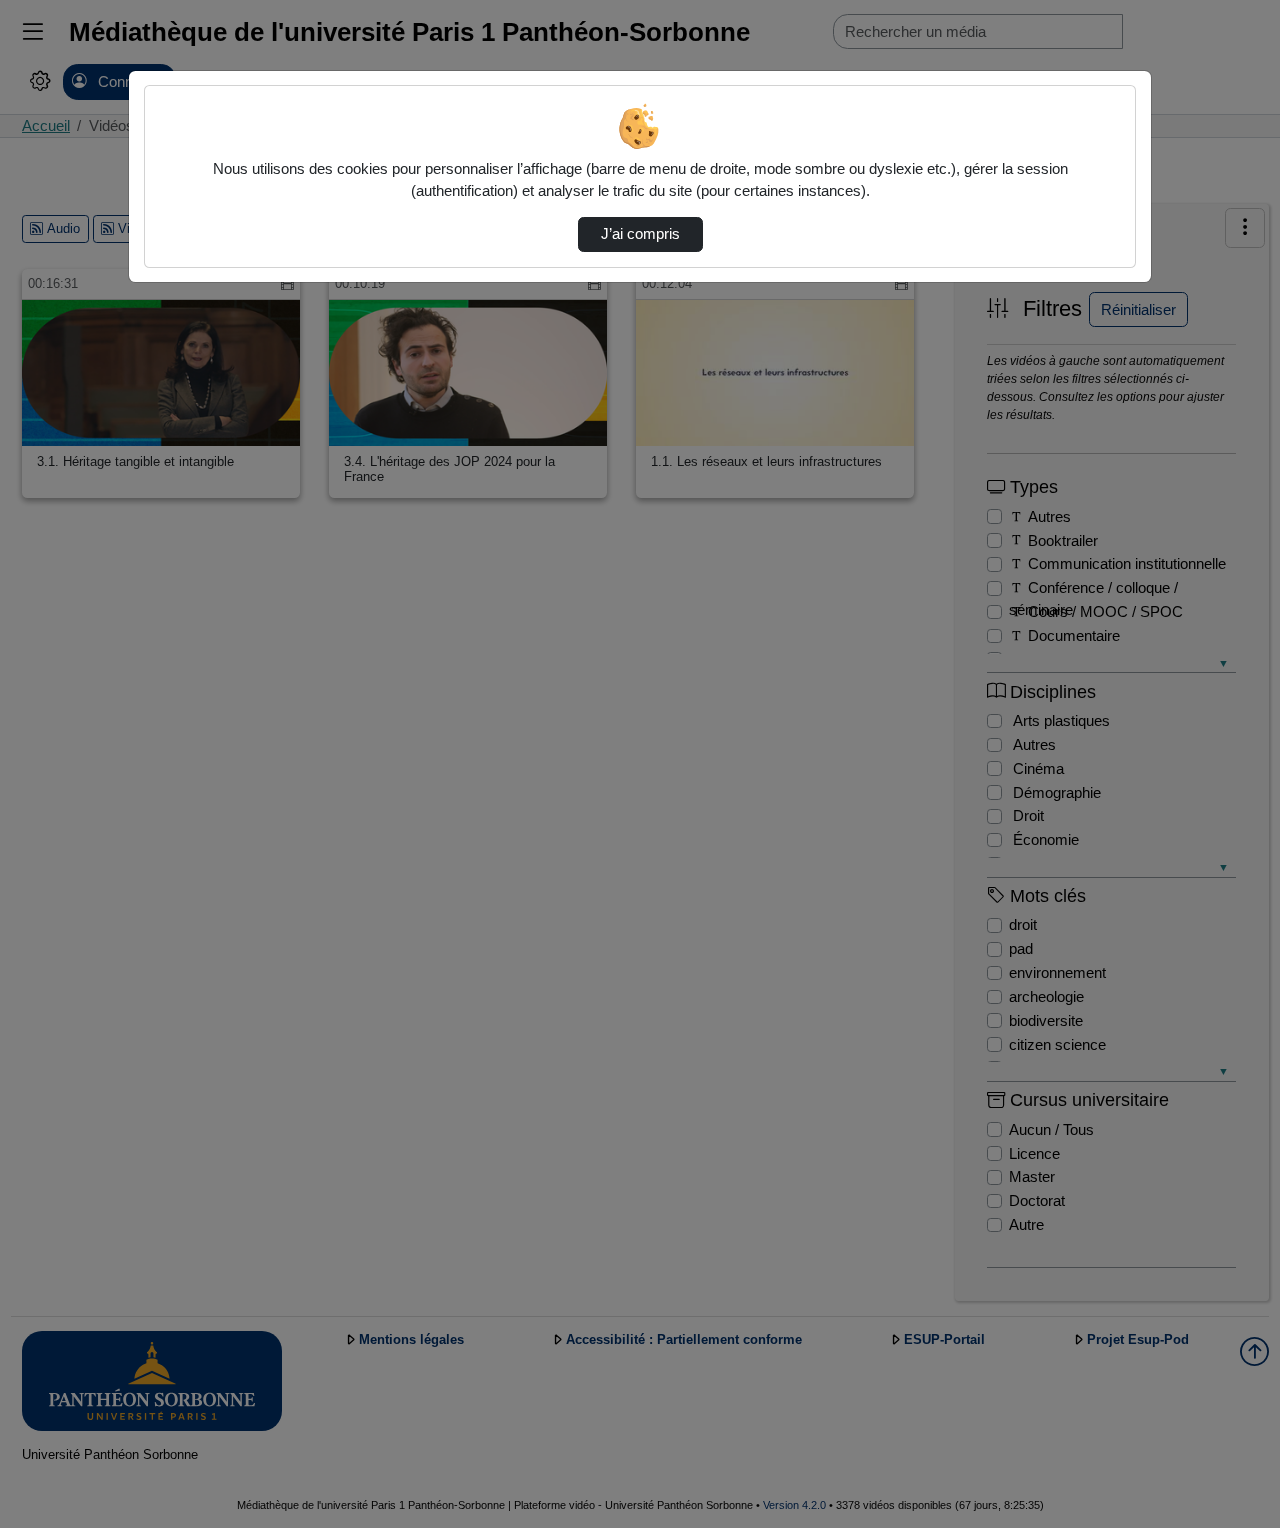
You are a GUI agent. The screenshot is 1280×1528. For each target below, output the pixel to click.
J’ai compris (640, 234)
